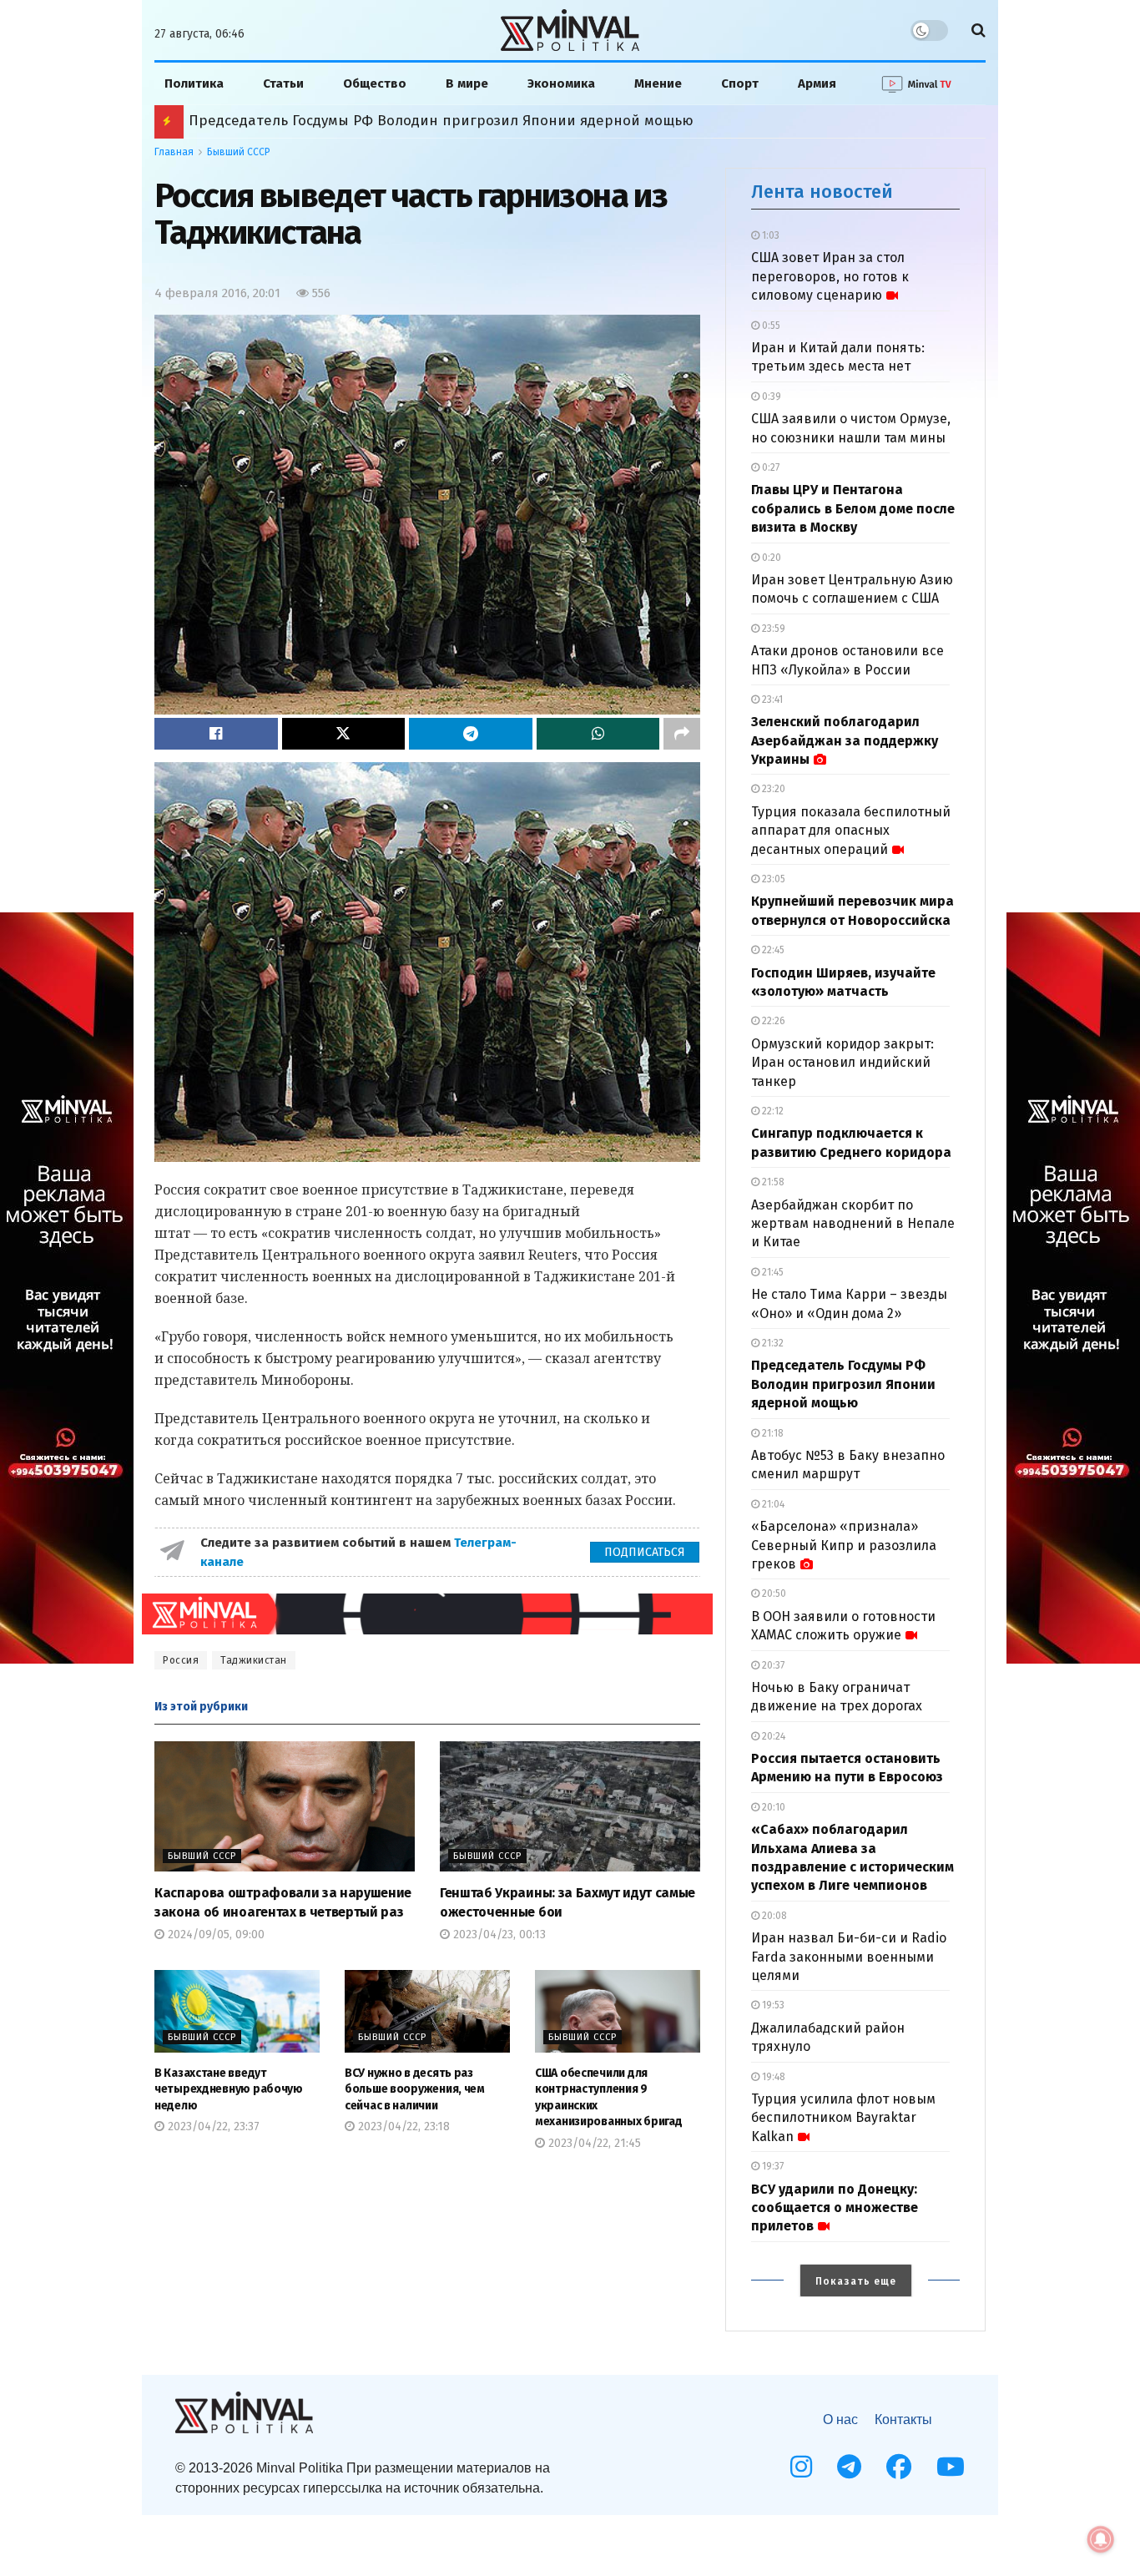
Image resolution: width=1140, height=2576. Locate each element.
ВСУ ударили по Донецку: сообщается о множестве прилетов (835, 2208)
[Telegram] (849, 2467)
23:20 (772, 789)
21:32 (772, 1343)
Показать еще (856, 2281)
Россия (181, 1660)
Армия (817, 83)
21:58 (772, 1182)
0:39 (770, 397)
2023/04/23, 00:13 (498, 1935)
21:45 (772, 1272)
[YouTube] (951, 2467)
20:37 (772, 1665)
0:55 (770, 326)
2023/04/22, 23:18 (402, 2126)
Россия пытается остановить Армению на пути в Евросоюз (394, 121)
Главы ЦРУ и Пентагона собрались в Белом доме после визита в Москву (853, 508)
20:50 (773, 1594)
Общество (375, 83)
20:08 (773, 1916)
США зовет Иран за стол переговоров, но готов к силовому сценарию (830, 276)
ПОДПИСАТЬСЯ (645, 1552)
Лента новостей (822, 192)
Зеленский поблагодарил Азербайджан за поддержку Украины (845, 740)
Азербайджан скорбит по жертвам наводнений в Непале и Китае (853, 1224)
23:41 (771, 700)
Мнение (658, 83)
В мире (467, 83)
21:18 (772, 1433)
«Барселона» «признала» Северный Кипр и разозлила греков (844, 1545)
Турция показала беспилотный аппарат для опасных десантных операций (851, 831)
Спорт (740, 83)
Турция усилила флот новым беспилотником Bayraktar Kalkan (843, 2118)
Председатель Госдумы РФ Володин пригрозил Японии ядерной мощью (843, 1384)
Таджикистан (254, 1660)
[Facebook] (899, 2467)
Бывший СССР (239, 152)
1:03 (769, 235)
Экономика (561, 83)
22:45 (772, 950)
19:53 (772, 2005)
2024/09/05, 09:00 (214, 1935)
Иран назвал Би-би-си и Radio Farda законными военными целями (849, 1957)
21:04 (772, 1504)
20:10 (772, 1807)
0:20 (770, 558)
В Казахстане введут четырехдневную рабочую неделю (229, 2089)
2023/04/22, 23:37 (212, 2126)
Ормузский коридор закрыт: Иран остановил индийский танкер (842, 1063)
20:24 (772, 1736)
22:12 (772, 1111)
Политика (194, 83)
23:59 (772, 629)
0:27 (769, 467)
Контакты (903, 2419)
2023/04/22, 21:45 (593, 2143)
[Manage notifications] (1101, 2539)
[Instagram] (801, 2467)
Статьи (283, 83)
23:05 (772, 879)
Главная (174, 152)
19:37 (772, 2166)
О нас (840, 2419)
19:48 (772, 2077)
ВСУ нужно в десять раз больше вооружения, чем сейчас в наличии (415, 2089)
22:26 (772, 1021)
